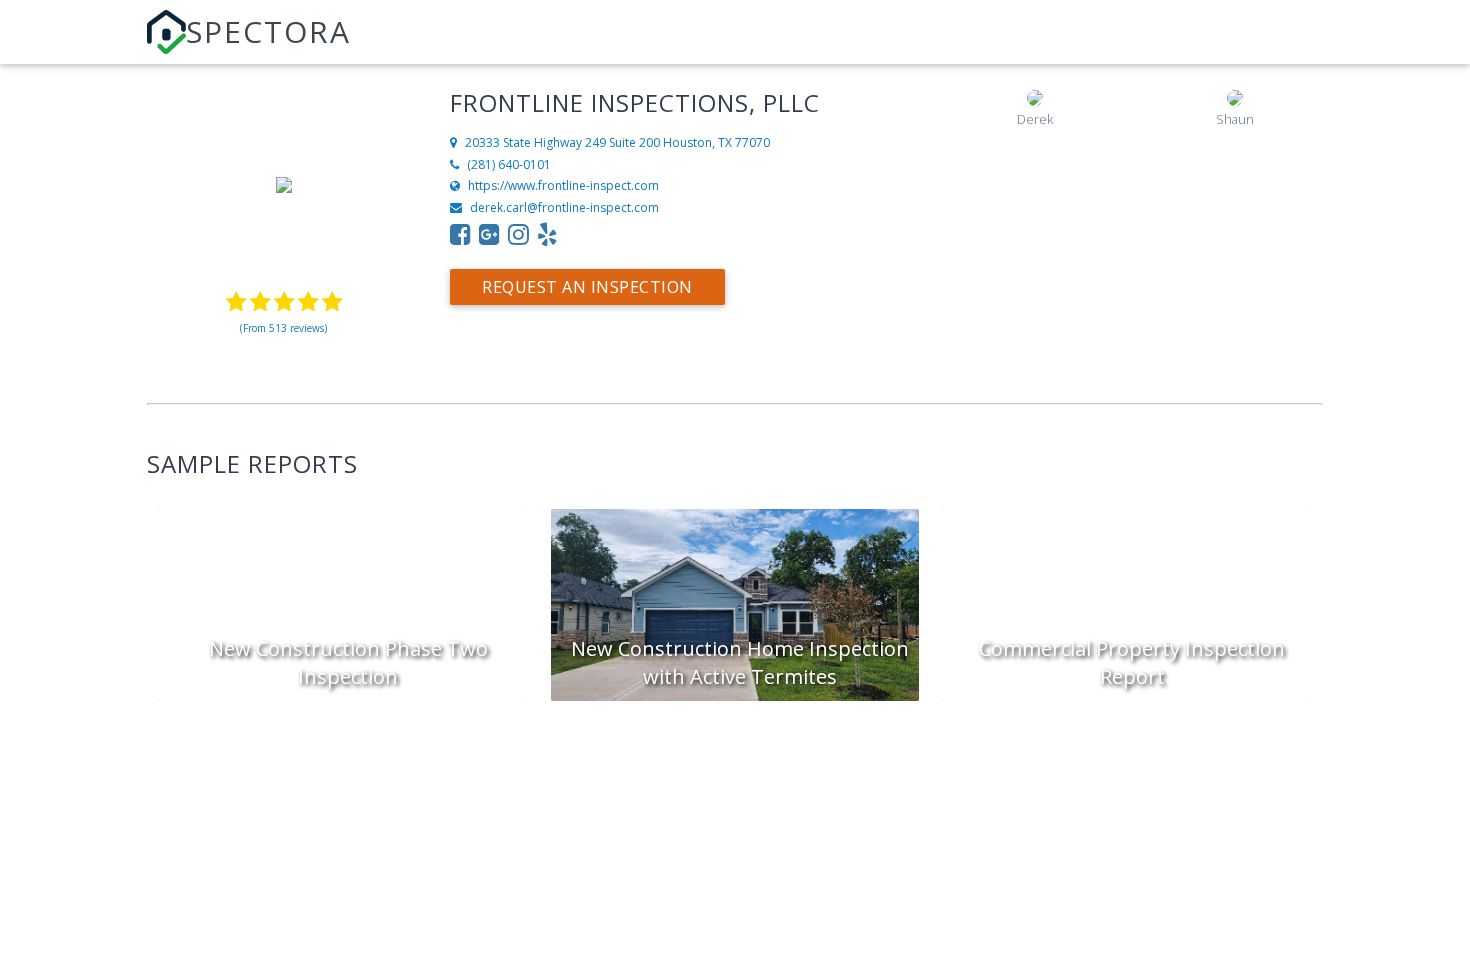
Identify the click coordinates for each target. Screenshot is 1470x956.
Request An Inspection (587, 287)
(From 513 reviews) (283, 328)
